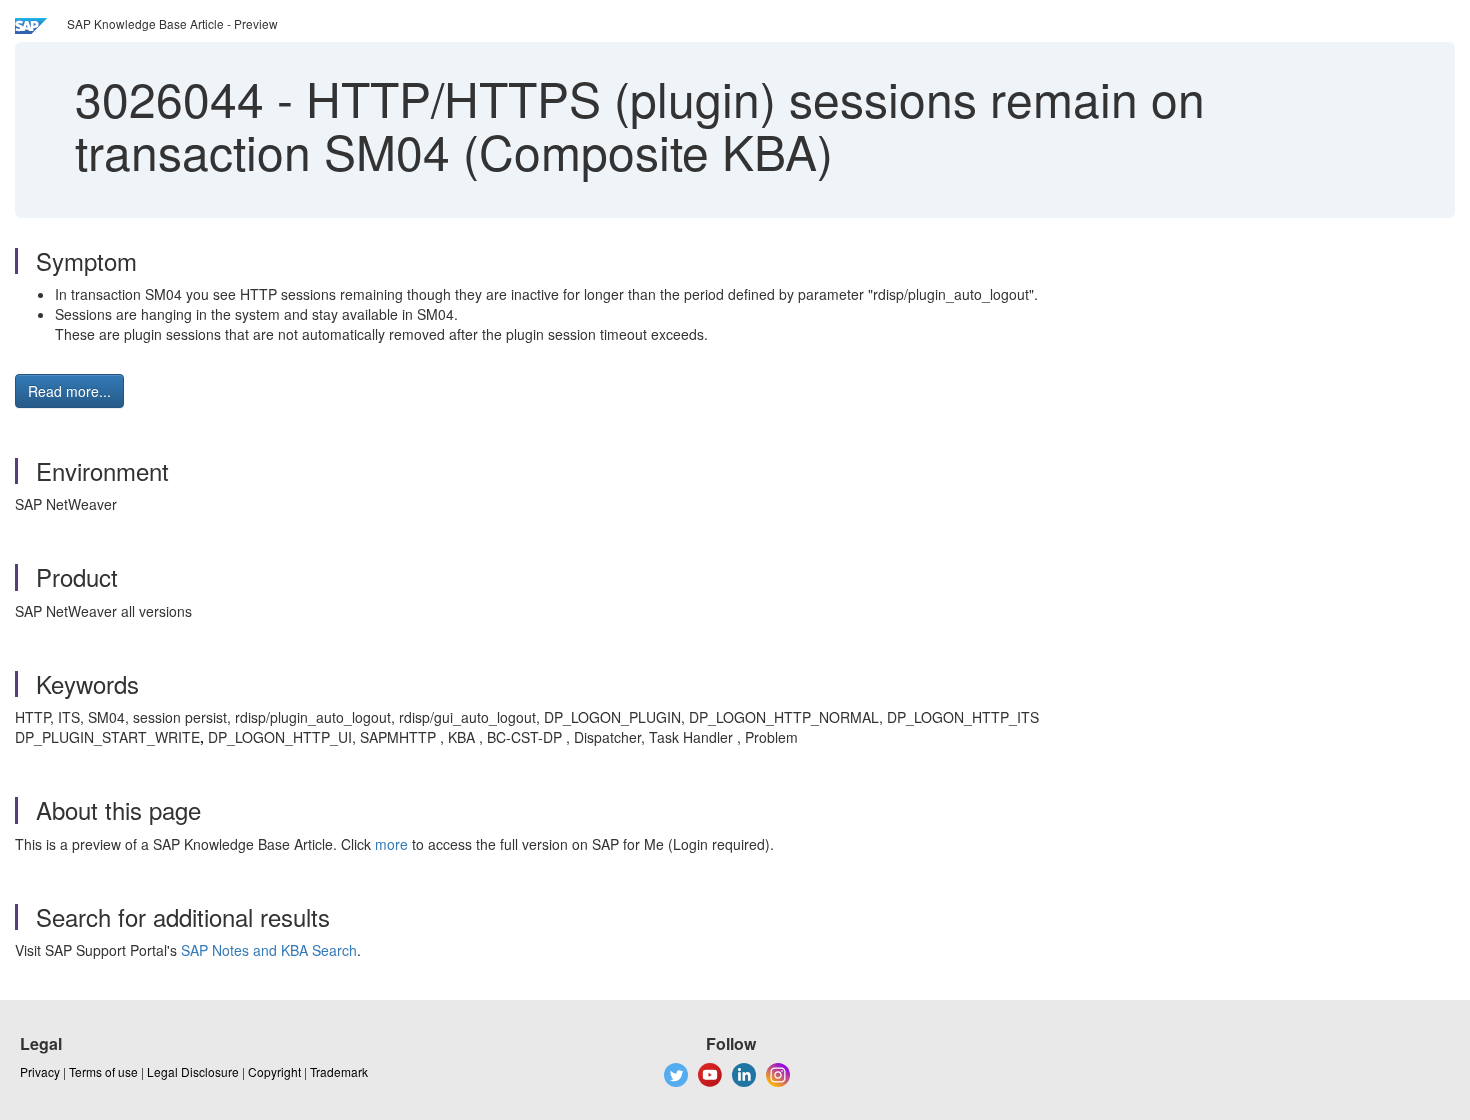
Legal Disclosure (193, 1071)
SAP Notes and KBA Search (269, 950)
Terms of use (103, 1071)
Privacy (40, 1071)
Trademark (339, 1071)
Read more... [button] (69, 391)
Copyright (274, 1071)
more (391, 844)
